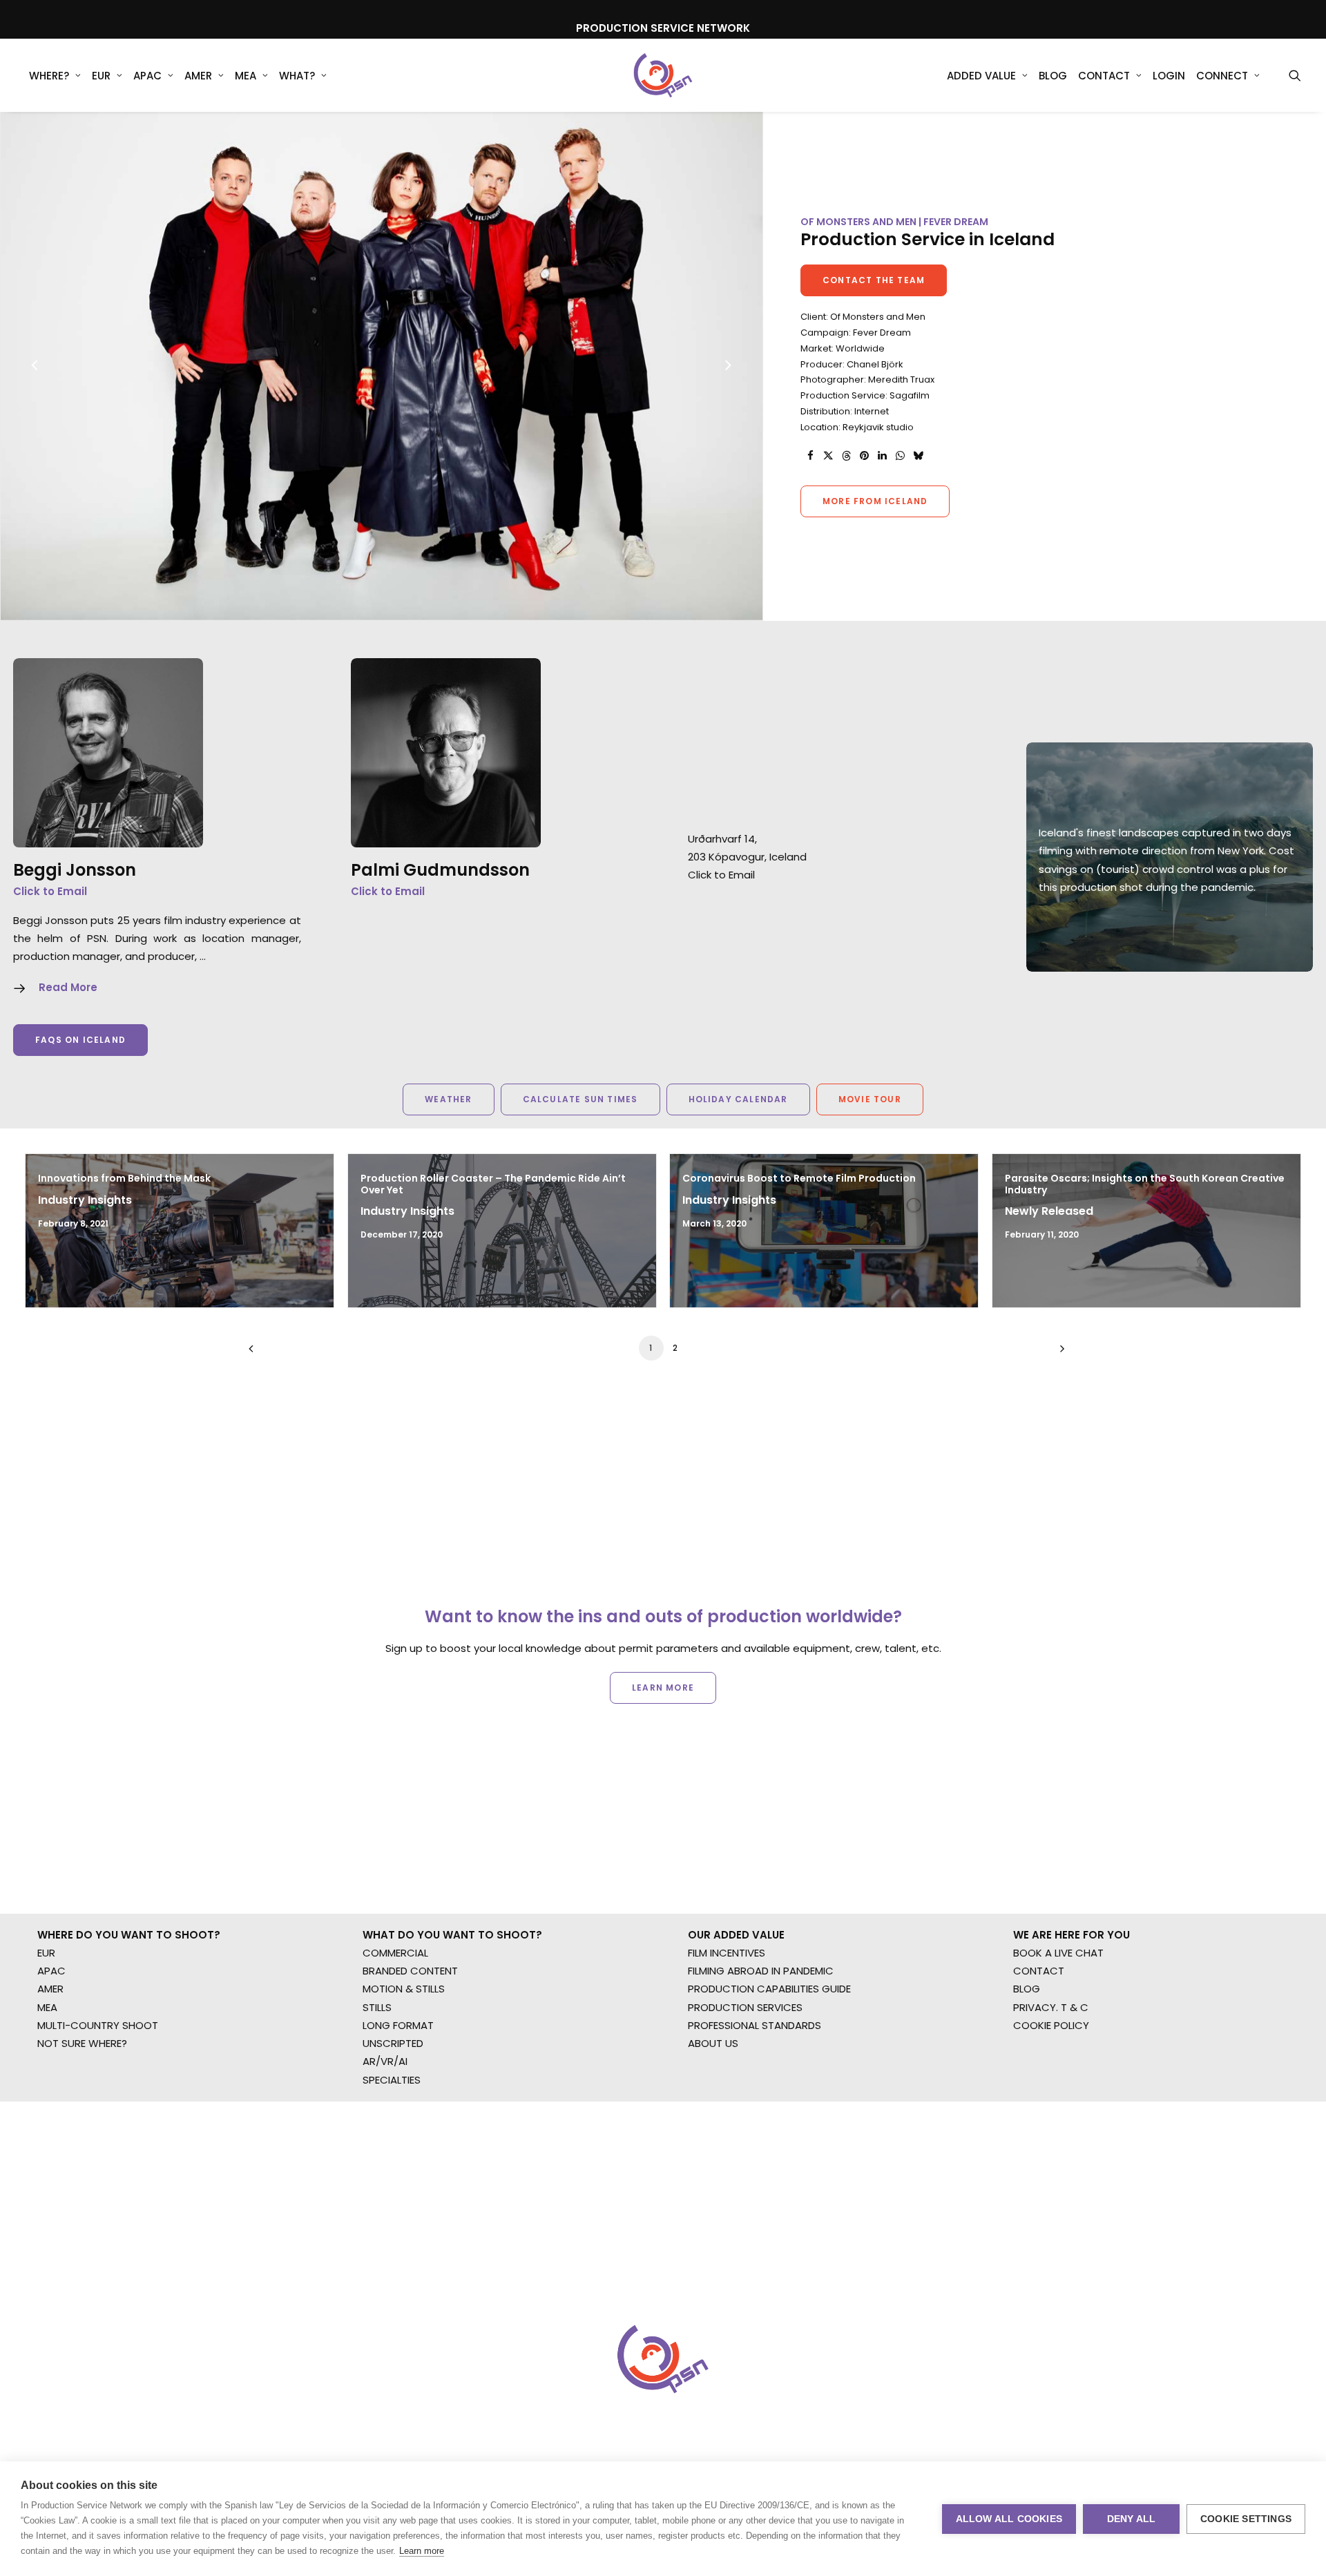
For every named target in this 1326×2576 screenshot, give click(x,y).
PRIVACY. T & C (1051, 2007)
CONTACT (1039, 1971)
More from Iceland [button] (875, 501)
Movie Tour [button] (870, 1099)
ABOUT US (713, 2043)
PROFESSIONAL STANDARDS (755, 2025)
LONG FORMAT (398, 2025)
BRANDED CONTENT (410, 1971)
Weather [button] (448, 1099)
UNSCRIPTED (393, 2043)
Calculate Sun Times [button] (580, 1099)
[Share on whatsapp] (900, 456)
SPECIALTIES (392, 2080)
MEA (246, 76)
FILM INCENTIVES (727, 1953)
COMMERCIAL (395, 1953)
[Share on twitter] (828, 456)
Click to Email (50, 891)
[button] (1295, 75)
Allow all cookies (1009, 2519)
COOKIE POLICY (1051, 2025)
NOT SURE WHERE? (82, 2043)
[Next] (728, 401)
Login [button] (1169, 76)
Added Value (981, 76)
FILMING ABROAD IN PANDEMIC (761, 1971)
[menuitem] (55, 75)
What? (297, 76)
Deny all (1132, 2519)
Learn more (422, 2551)
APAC (147, 76)
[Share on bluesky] (918, 456)
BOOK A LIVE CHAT (1058, 1953)
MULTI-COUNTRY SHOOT (98, 2025)
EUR (101, 76)
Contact (1104, 76)
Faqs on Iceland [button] (80, 1040)
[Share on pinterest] (864, 456)
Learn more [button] (663, 1688)
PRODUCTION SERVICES (745, 2007)
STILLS (377, 2007)
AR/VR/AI (385, 2061)
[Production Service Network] (663, 75)
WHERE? (49, 76)
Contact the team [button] (874, 280)
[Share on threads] (846, 456)
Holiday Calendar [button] (738, 1099)
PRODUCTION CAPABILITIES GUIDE (769, 1989)
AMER (198, 76)
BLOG (1027, 1989)
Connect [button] (1222, 76)
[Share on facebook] (810, 456)
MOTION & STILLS (404, 1989)
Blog (1053, 76)
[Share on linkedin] (882, 456)
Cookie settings (1246, 2519)
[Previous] (35, 401)
